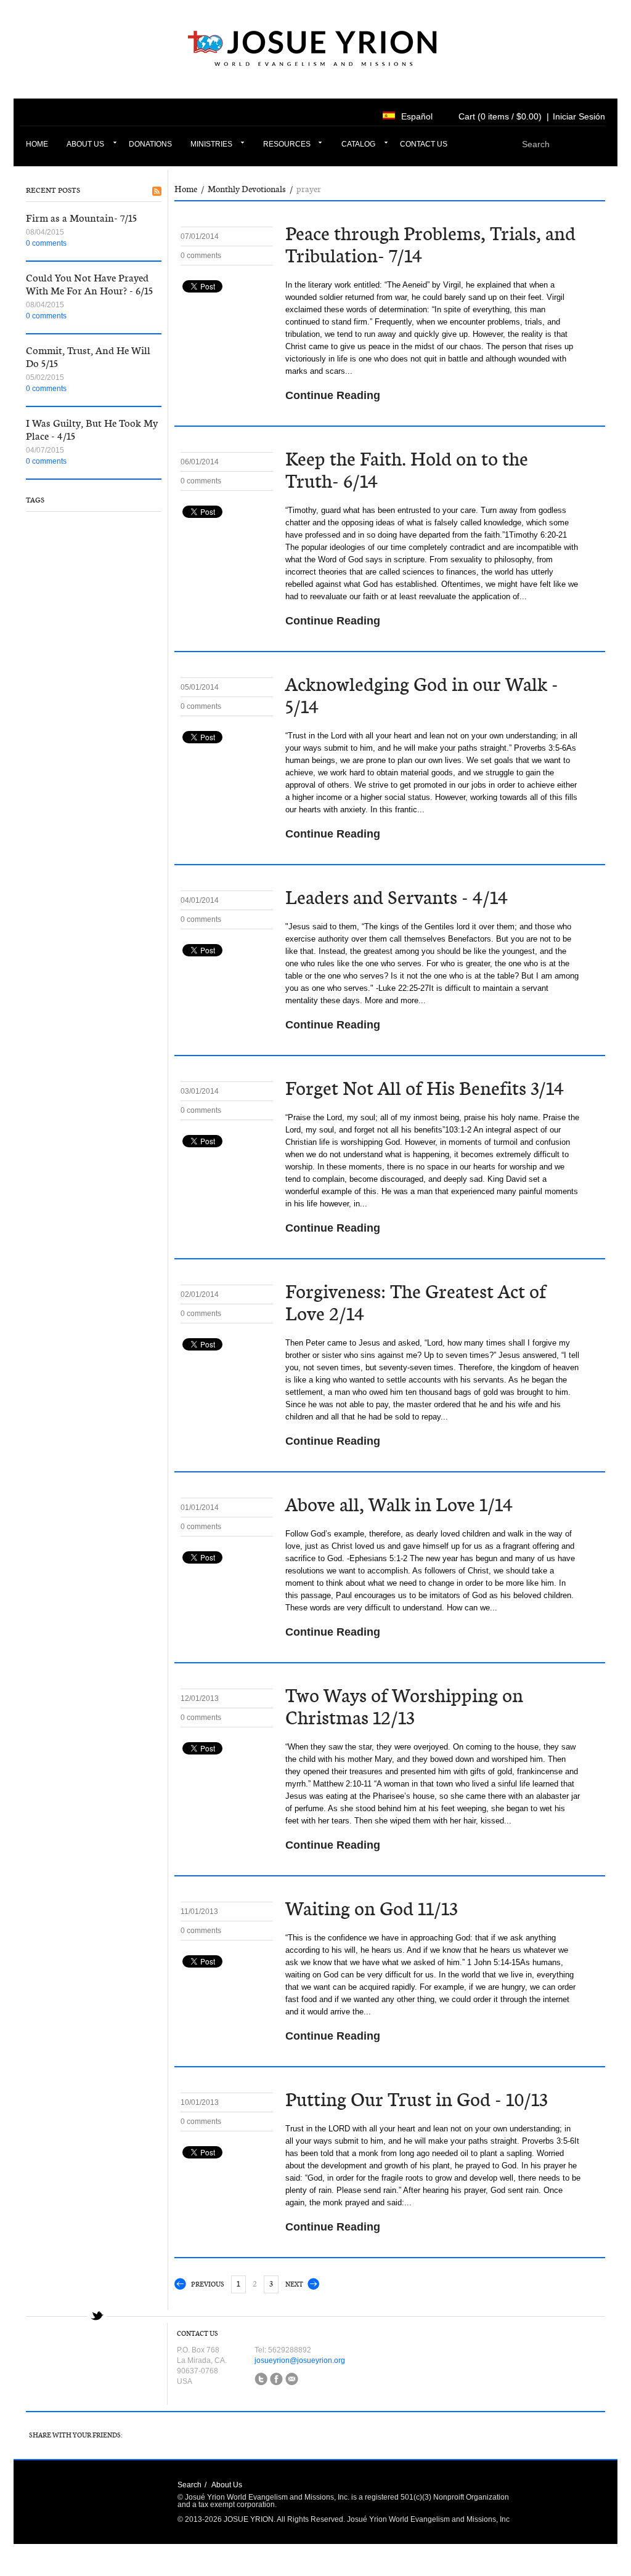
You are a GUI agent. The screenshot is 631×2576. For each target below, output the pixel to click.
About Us (85, 144)
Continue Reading (333, 395)
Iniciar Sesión (579, 116)
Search (189, 2485)
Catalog (358, 144)
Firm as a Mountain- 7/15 (81, 218)
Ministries (211, 144)
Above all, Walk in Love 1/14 (399, 1505)
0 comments (46, 243)
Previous (208, 2284)
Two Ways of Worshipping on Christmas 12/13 (404, 1707)
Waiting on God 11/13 (372, 1909)
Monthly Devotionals (247, 189)
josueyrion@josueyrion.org (300, 2360)
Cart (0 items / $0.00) (500, 116)
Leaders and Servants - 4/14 (397, 898)
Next (294, 2284)
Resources (287, 144)
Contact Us (424, 144)
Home (37, 144)
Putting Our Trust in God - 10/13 (417, 2100)
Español (417, 116)
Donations (150, 144)
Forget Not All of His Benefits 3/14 (425, 1088)
